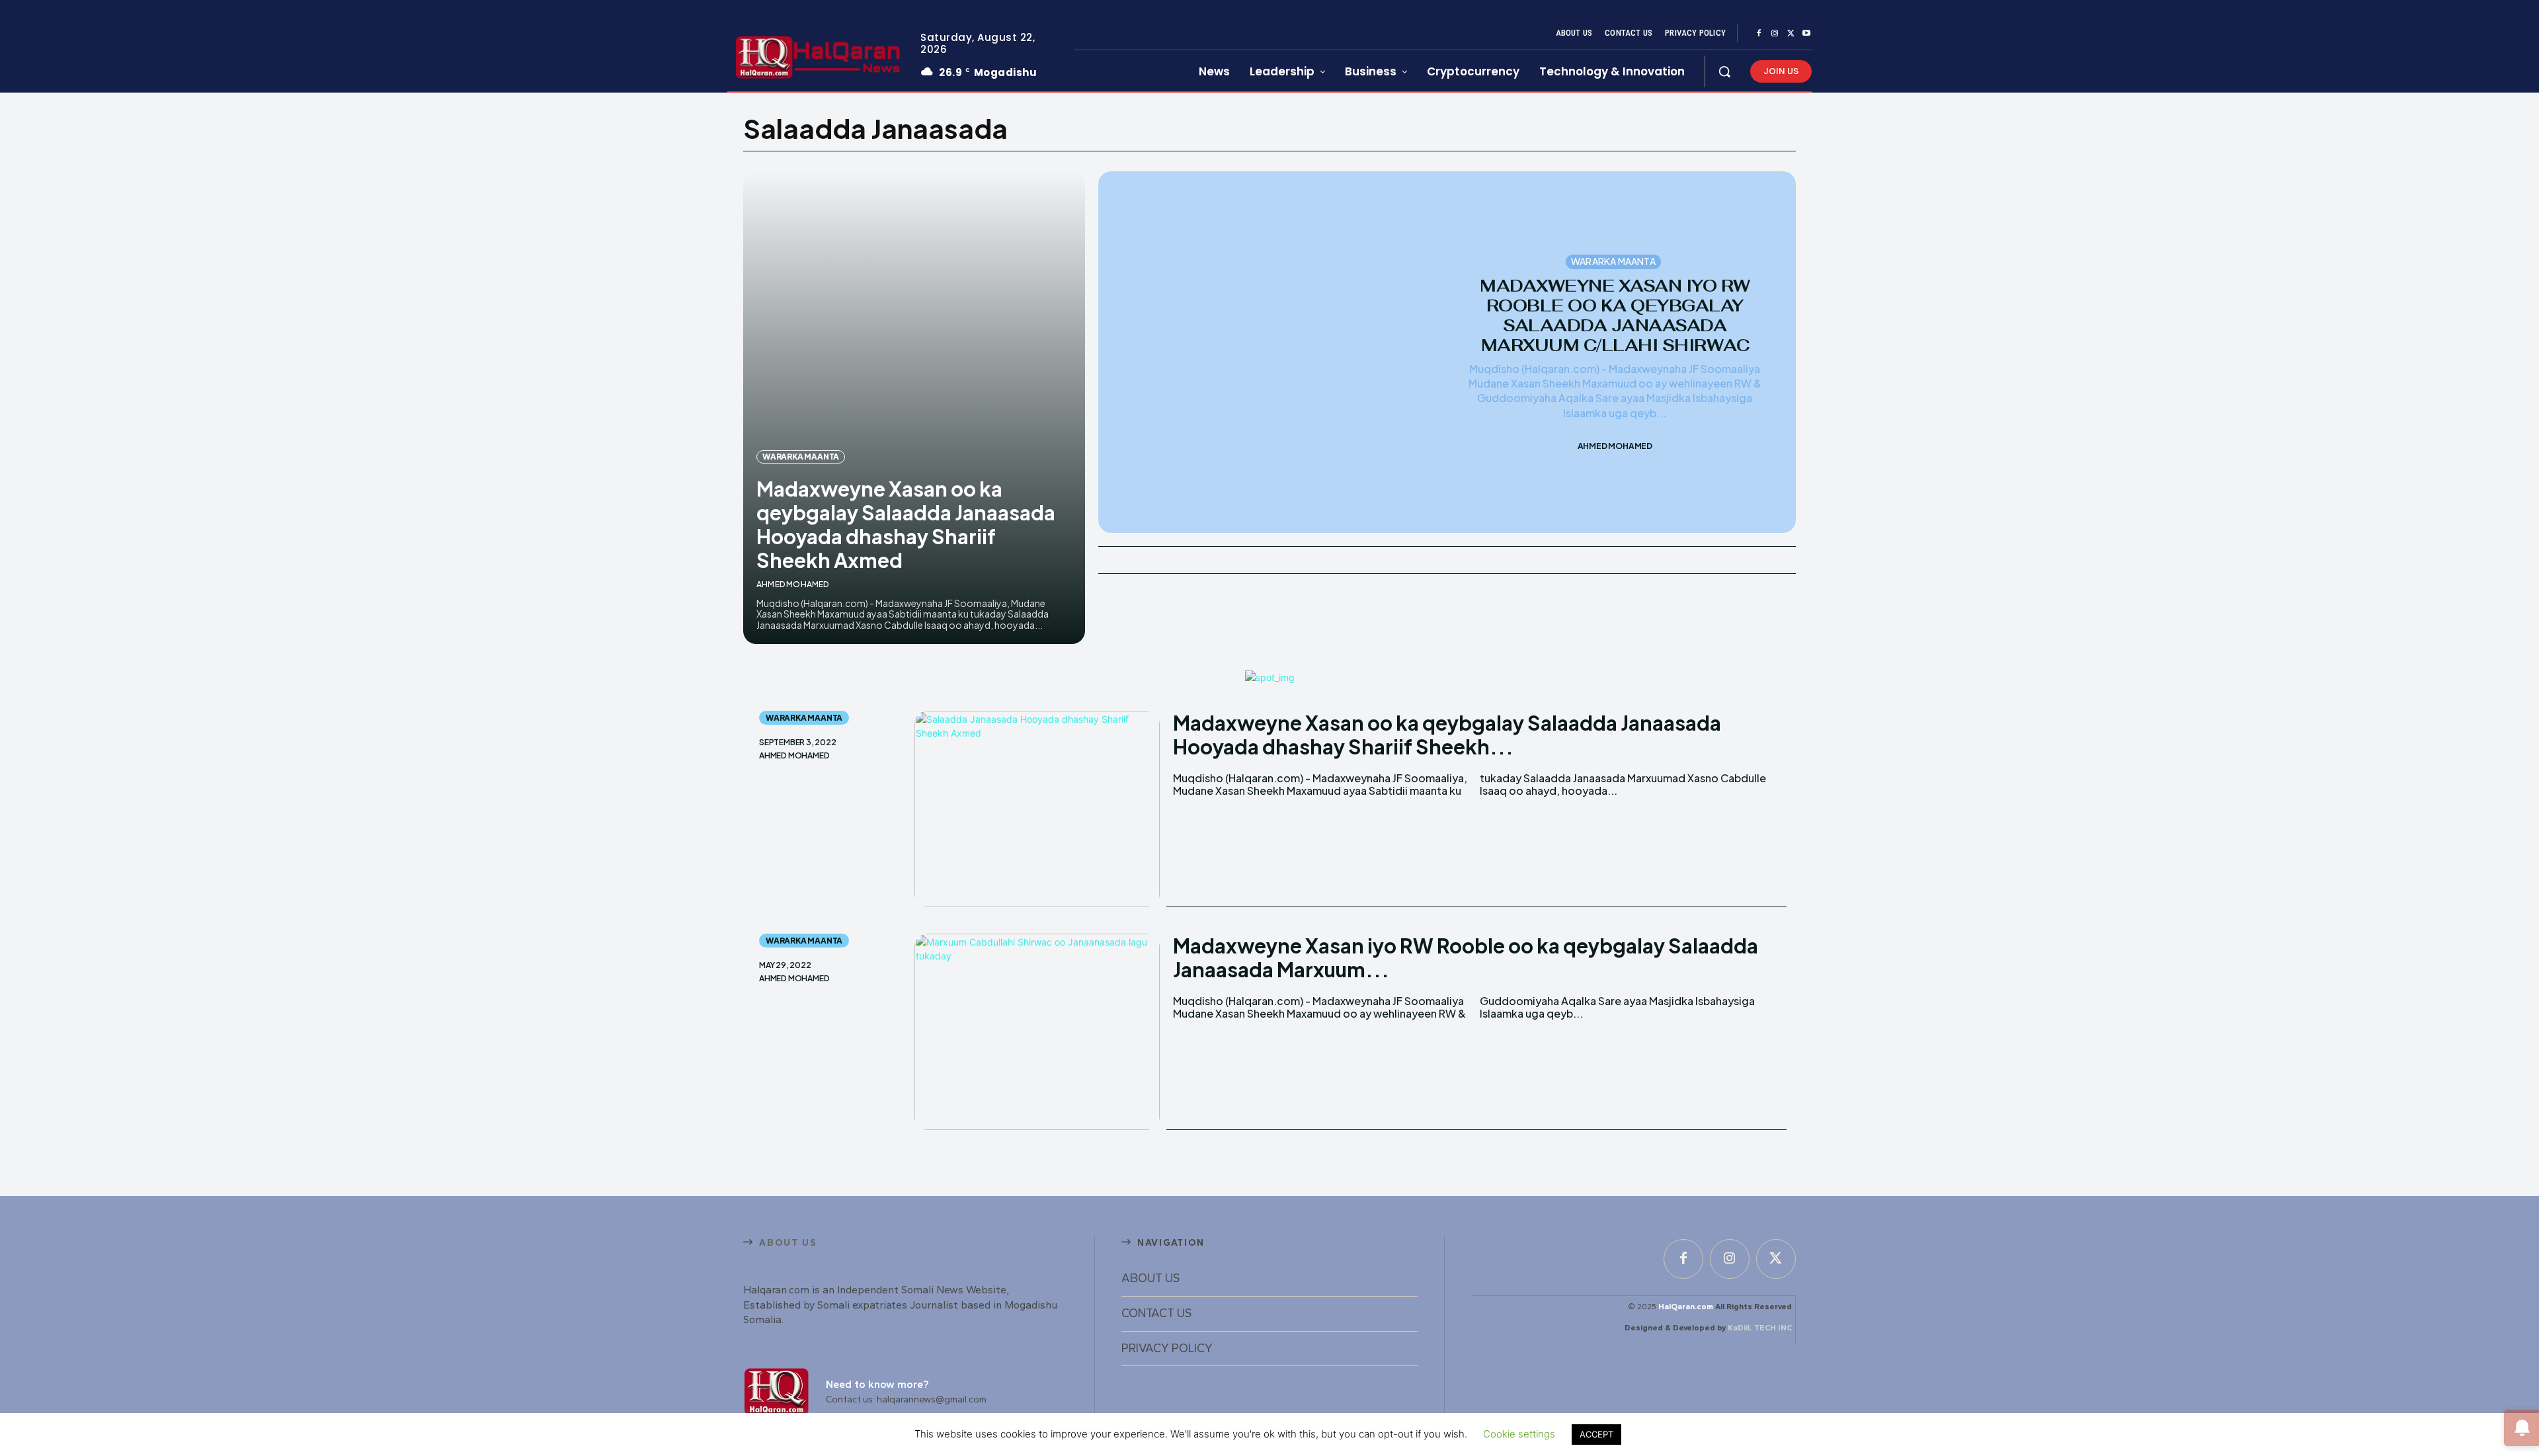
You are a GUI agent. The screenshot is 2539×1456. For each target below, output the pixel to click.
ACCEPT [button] (1596, 1434)
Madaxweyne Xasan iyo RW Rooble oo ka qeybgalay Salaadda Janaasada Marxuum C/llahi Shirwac (1615, 315)
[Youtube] (1806, 34)
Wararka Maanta (801, 457)
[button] (1724, 71)
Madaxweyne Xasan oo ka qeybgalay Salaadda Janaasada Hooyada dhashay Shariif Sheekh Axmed (906, 524)
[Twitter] (1791, 34)
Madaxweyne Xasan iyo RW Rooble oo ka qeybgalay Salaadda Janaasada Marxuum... (1466, 957)
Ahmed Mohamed (793, 584)
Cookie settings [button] (1519, 1434)
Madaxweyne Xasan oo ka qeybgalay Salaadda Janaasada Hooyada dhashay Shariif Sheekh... (1447, 735)
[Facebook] (1759, 34)
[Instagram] (1775, 34)
